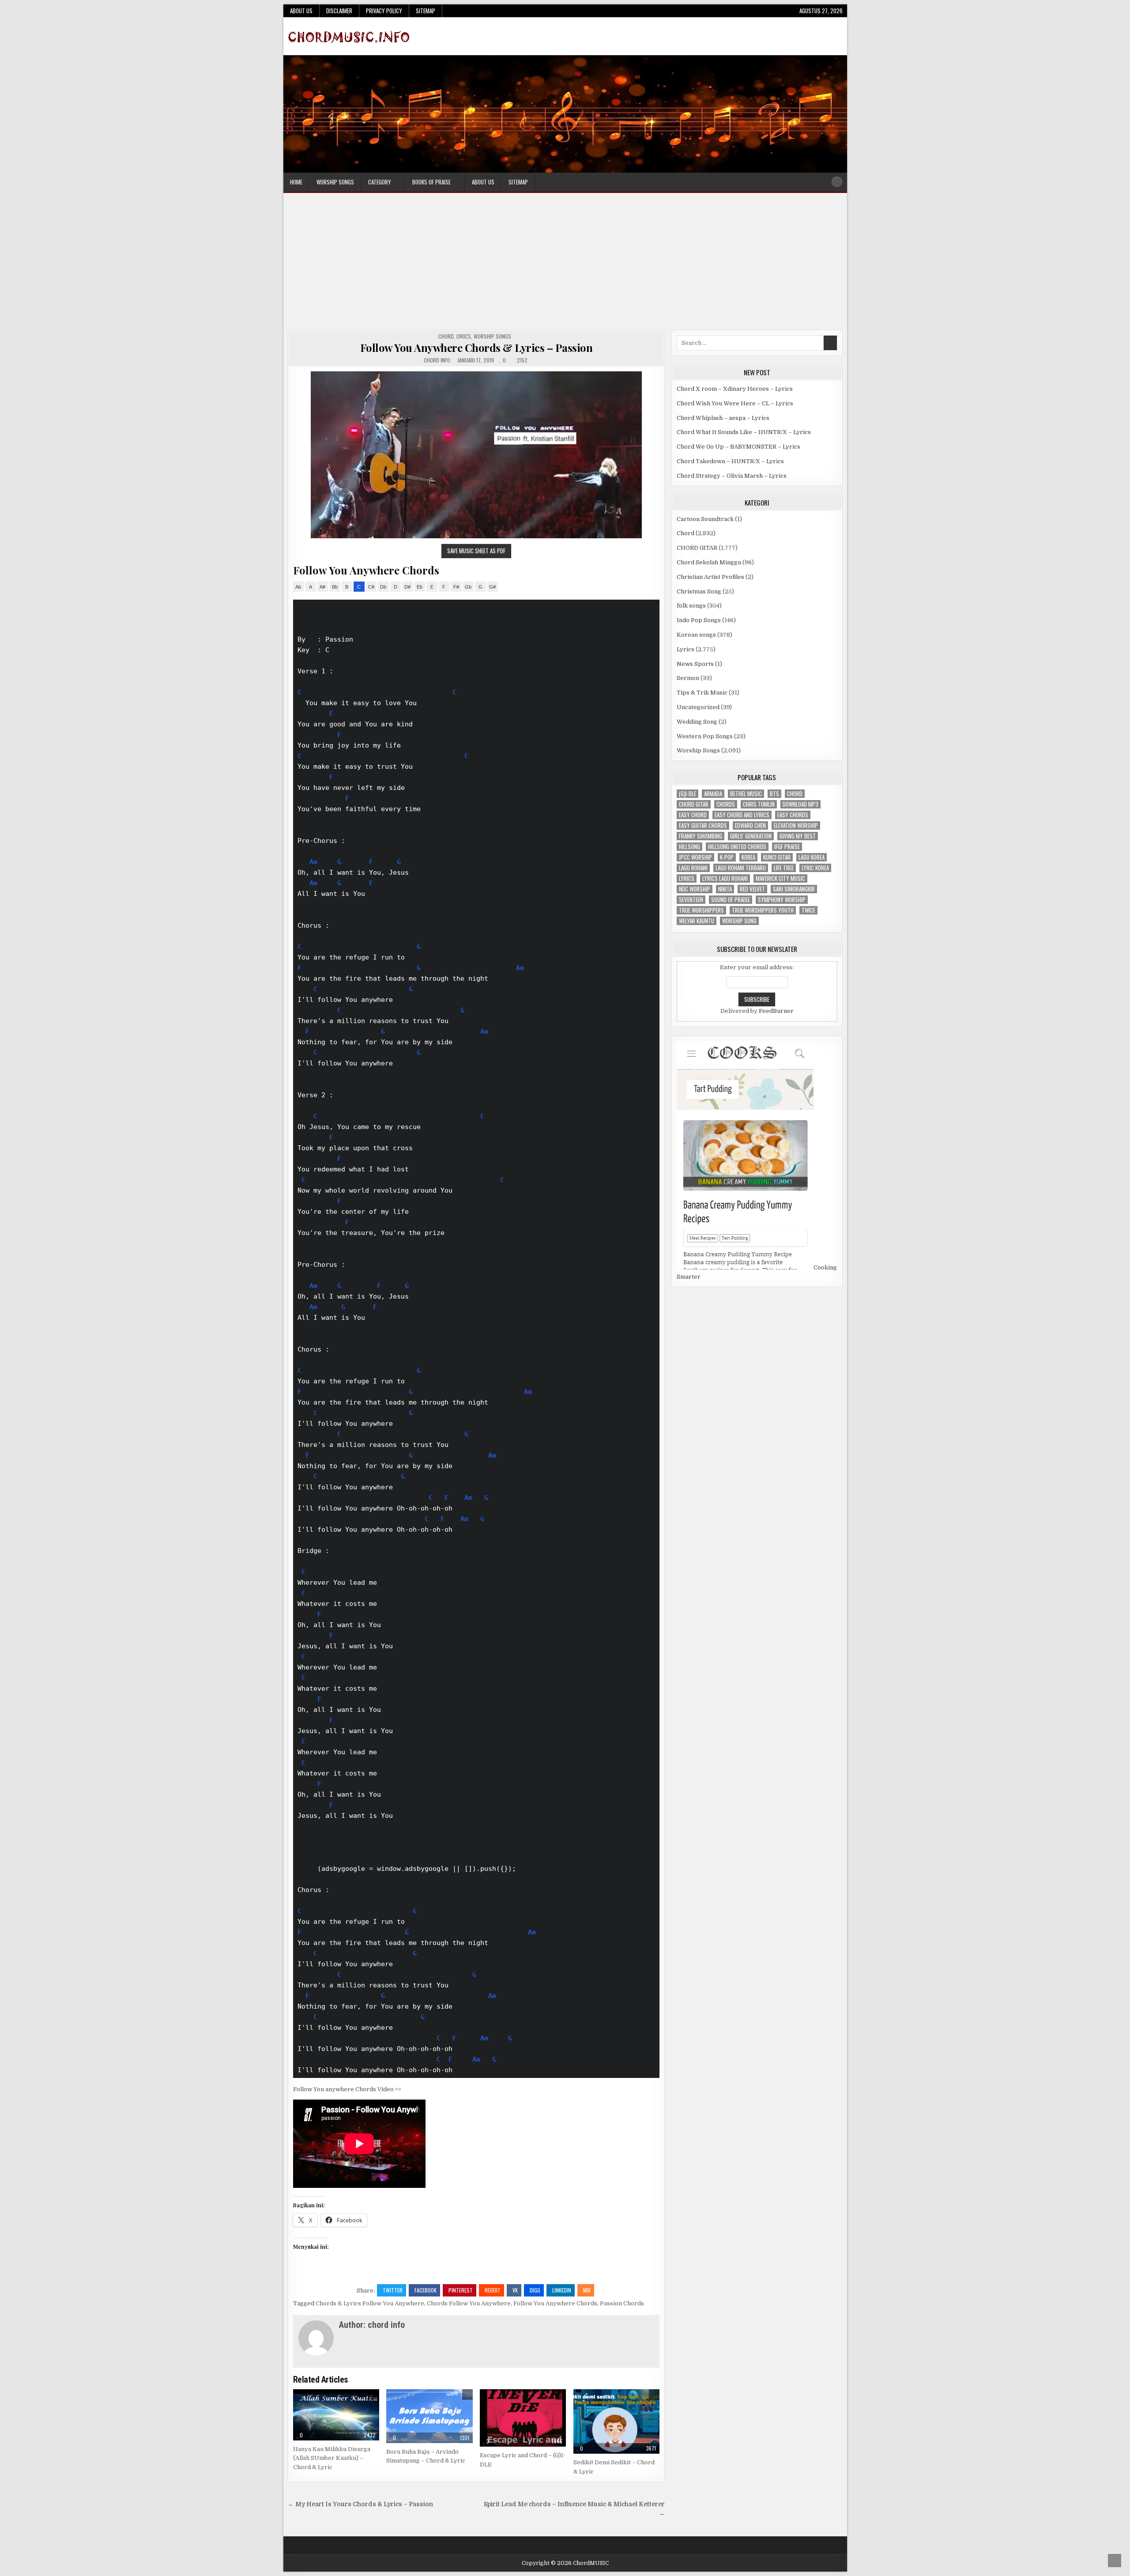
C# (371, 587)
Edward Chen (750, 825)
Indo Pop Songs (699, 620)
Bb (335, 587)
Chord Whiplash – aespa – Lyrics (723, 418)
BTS (774, 794)
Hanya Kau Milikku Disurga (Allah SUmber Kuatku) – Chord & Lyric (332, 2458)
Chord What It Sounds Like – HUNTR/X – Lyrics (744, 432)
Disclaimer (339, 11)
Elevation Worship (796, 825)
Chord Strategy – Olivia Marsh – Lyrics (732, 476)
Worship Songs (335, 182)
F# (456, 587)
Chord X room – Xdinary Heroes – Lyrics (735, 389)
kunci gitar (777, 857)
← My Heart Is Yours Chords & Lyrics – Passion (360, 2504)
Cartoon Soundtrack (705, 519)
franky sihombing (701, 836)
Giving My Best (798, 836)
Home (296, 182)
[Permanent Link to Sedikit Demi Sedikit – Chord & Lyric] (616, 2421)
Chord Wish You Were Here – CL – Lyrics (735, 403)
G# (492, 587)
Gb (468, 587)
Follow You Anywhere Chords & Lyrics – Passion (476, 347)
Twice (808, 910)
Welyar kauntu (697, 921)
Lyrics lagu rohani (725, 878)
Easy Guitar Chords (703, 825)
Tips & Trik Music (702, 693)
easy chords (793, 815)
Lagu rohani (693, 868)
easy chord (693, 815)
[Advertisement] (565, 264)
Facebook (426, 2290)
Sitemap (426, 11)
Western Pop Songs (705, 736)
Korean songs (696, 635)
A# (322, 587)
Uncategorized (698, 707)
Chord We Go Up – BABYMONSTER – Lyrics (738, 447)
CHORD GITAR (697, 548)
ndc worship (695, 889)
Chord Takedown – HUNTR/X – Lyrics (730, 461)
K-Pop (727, 857)
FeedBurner (776, 1011)
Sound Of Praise (731, 900)
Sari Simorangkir (794, 889)
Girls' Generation (751, 836)
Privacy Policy (384, 11)
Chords (726, 804)
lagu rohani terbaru (741, 868)
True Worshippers (701, 910)
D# (407, 587)
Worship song (739, 921)
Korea (748, 857)
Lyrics (464, 336)
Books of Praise (431, 182)
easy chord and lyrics (742, 815)
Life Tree (784, 868)
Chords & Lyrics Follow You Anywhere (370, 2303)
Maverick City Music (780, 878)
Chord (446, 336)
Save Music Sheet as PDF (476, 551)
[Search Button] (837, 182)
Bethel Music (746, 794)
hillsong (689, 847)
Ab (298, 587)
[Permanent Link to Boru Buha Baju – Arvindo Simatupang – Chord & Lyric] (429, 2416)
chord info (437, 360)
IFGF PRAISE (787, 847)
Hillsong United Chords (737, 847)
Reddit (493, 2290)
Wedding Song (697, 722)
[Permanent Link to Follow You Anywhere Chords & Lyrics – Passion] (476, 455)
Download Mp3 (800, 804)
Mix (587, 2290)
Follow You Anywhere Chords (555, 2303)
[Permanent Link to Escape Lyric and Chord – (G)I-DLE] (523, 2418)
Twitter (393, 2290)
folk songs (691, 606)
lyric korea (815, 868)
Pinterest (461, 2290)
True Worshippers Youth (763, 910)
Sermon (688, 678)
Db (383, 587)
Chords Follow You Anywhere (469, 2303)
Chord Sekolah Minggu (709, 562)
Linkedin (562, 2290)
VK (515, 2290)
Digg (535, 2290)
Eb (420, 587)
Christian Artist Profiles (710, 577)
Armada (713, 794)
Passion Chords (622, 2303)
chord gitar (694, 804)
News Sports (695, 664)
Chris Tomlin (759, 804)
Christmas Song (699, 591)
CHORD (795, 794)
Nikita (725, 889)
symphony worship (782, 900)
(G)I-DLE (687, 794)
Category (380, 182)
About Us (301, 11)
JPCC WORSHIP (695, 857)
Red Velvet (752, 889)
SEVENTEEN (691, 900)
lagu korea (812, 857)
